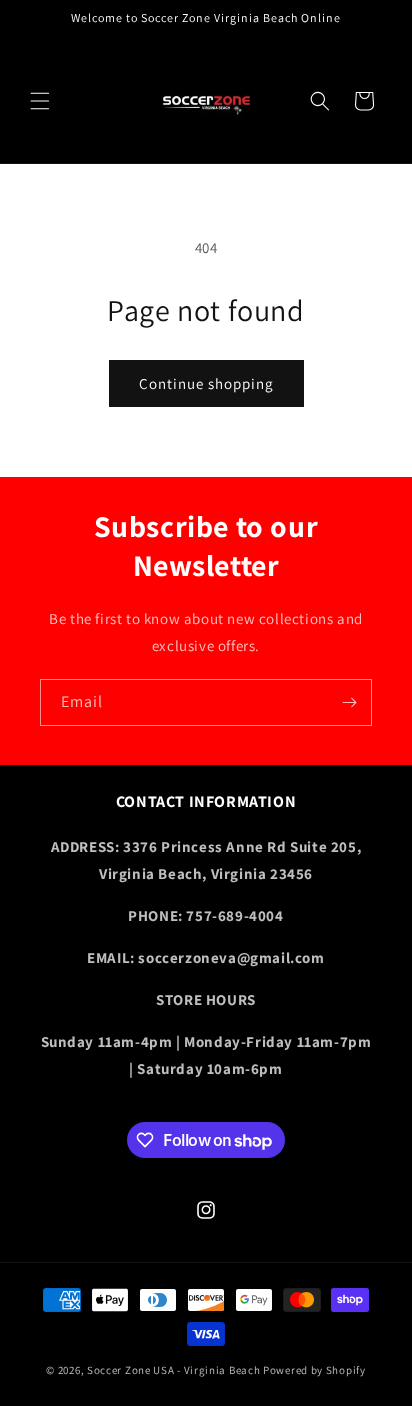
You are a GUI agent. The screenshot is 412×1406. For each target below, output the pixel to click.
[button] (40, 101)
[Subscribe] (349, 702)
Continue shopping (206, 383)
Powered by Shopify (314, 1370)
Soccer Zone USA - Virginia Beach (173, 1370)
